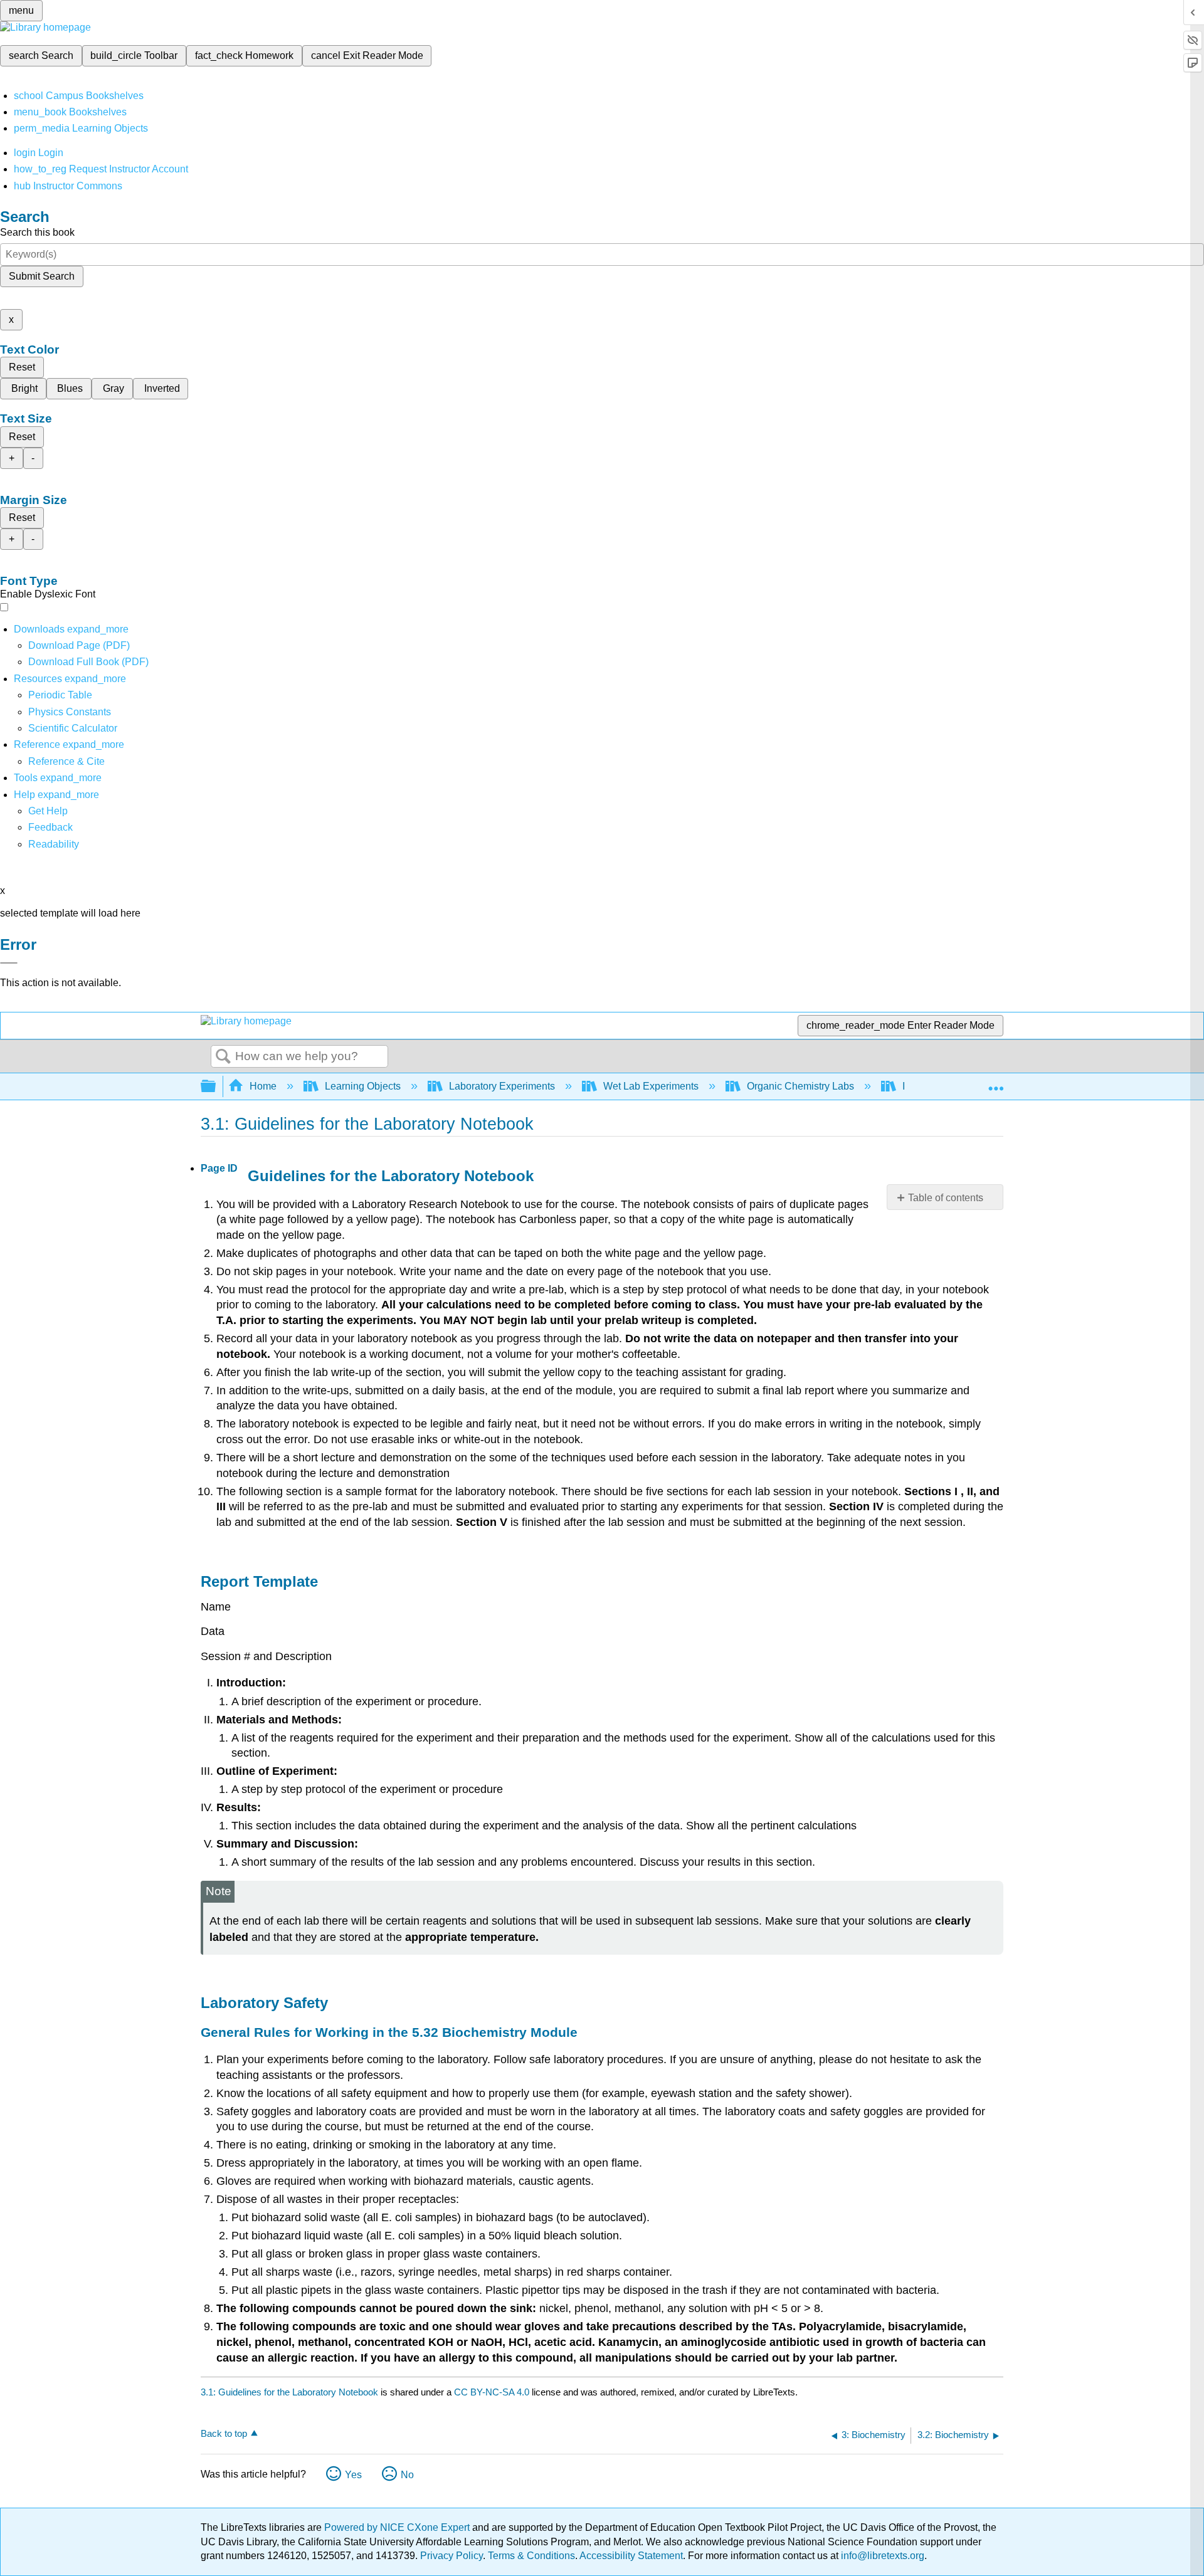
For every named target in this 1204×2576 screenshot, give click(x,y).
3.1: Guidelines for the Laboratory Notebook (289, 2392)
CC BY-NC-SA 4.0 (492, 2392)
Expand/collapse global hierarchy (216, 1087)
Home (263, 1086)
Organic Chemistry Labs (800, 1086)
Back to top (224, 2433)
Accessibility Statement (631, 2556)
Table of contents (946, 1198)
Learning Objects (363, 1086)
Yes (353, 2475)
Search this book (37, 232)
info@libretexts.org (881, 2556)
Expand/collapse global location (996, 1083)
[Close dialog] (9, 963)
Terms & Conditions (531, 2556)
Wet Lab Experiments (651, 1086)
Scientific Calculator (73, 728)
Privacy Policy (451, 2556)
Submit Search (42, 276)
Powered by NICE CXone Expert (398, 2527)
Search (223, 1057)
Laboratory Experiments (502, 1086)
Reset (22, 367)
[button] (50, 827)
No (407, 2475)
